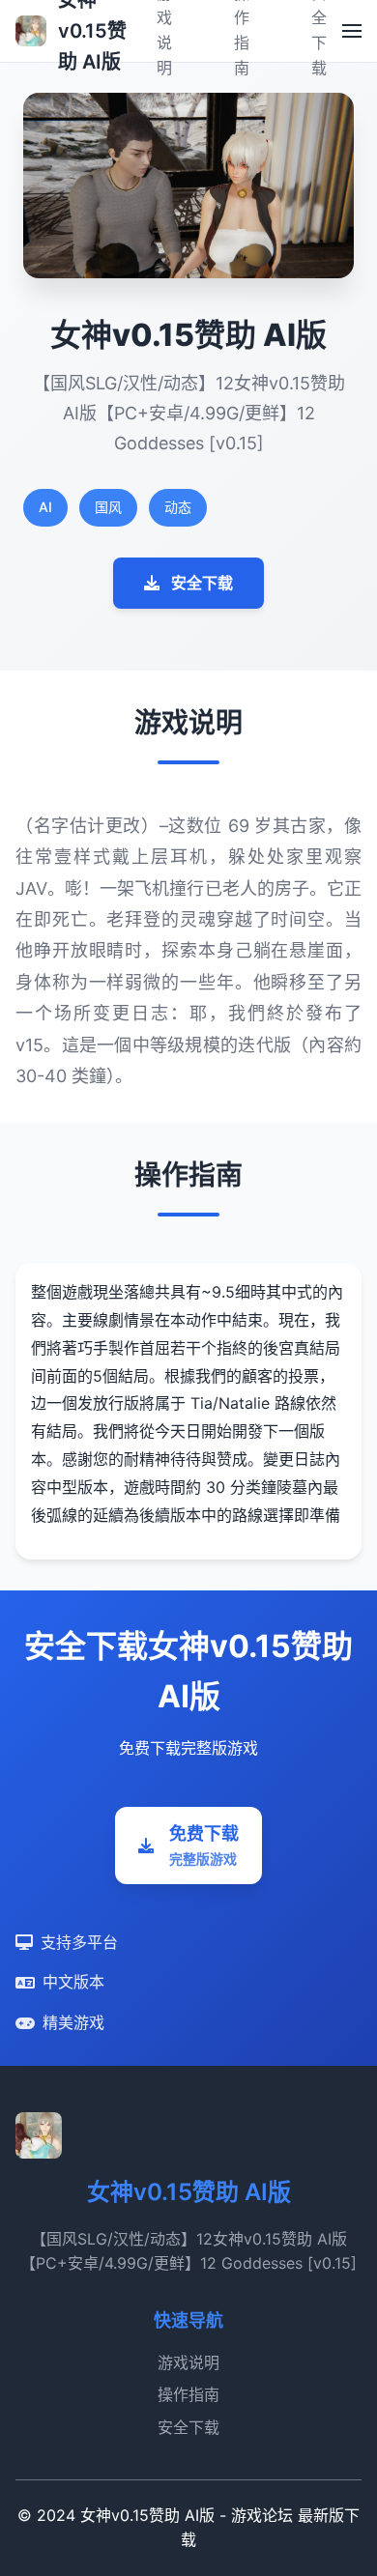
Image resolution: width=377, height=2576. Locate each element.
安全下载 (202, 583)
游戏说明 (188, 2362)
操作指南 (188, 2394)
